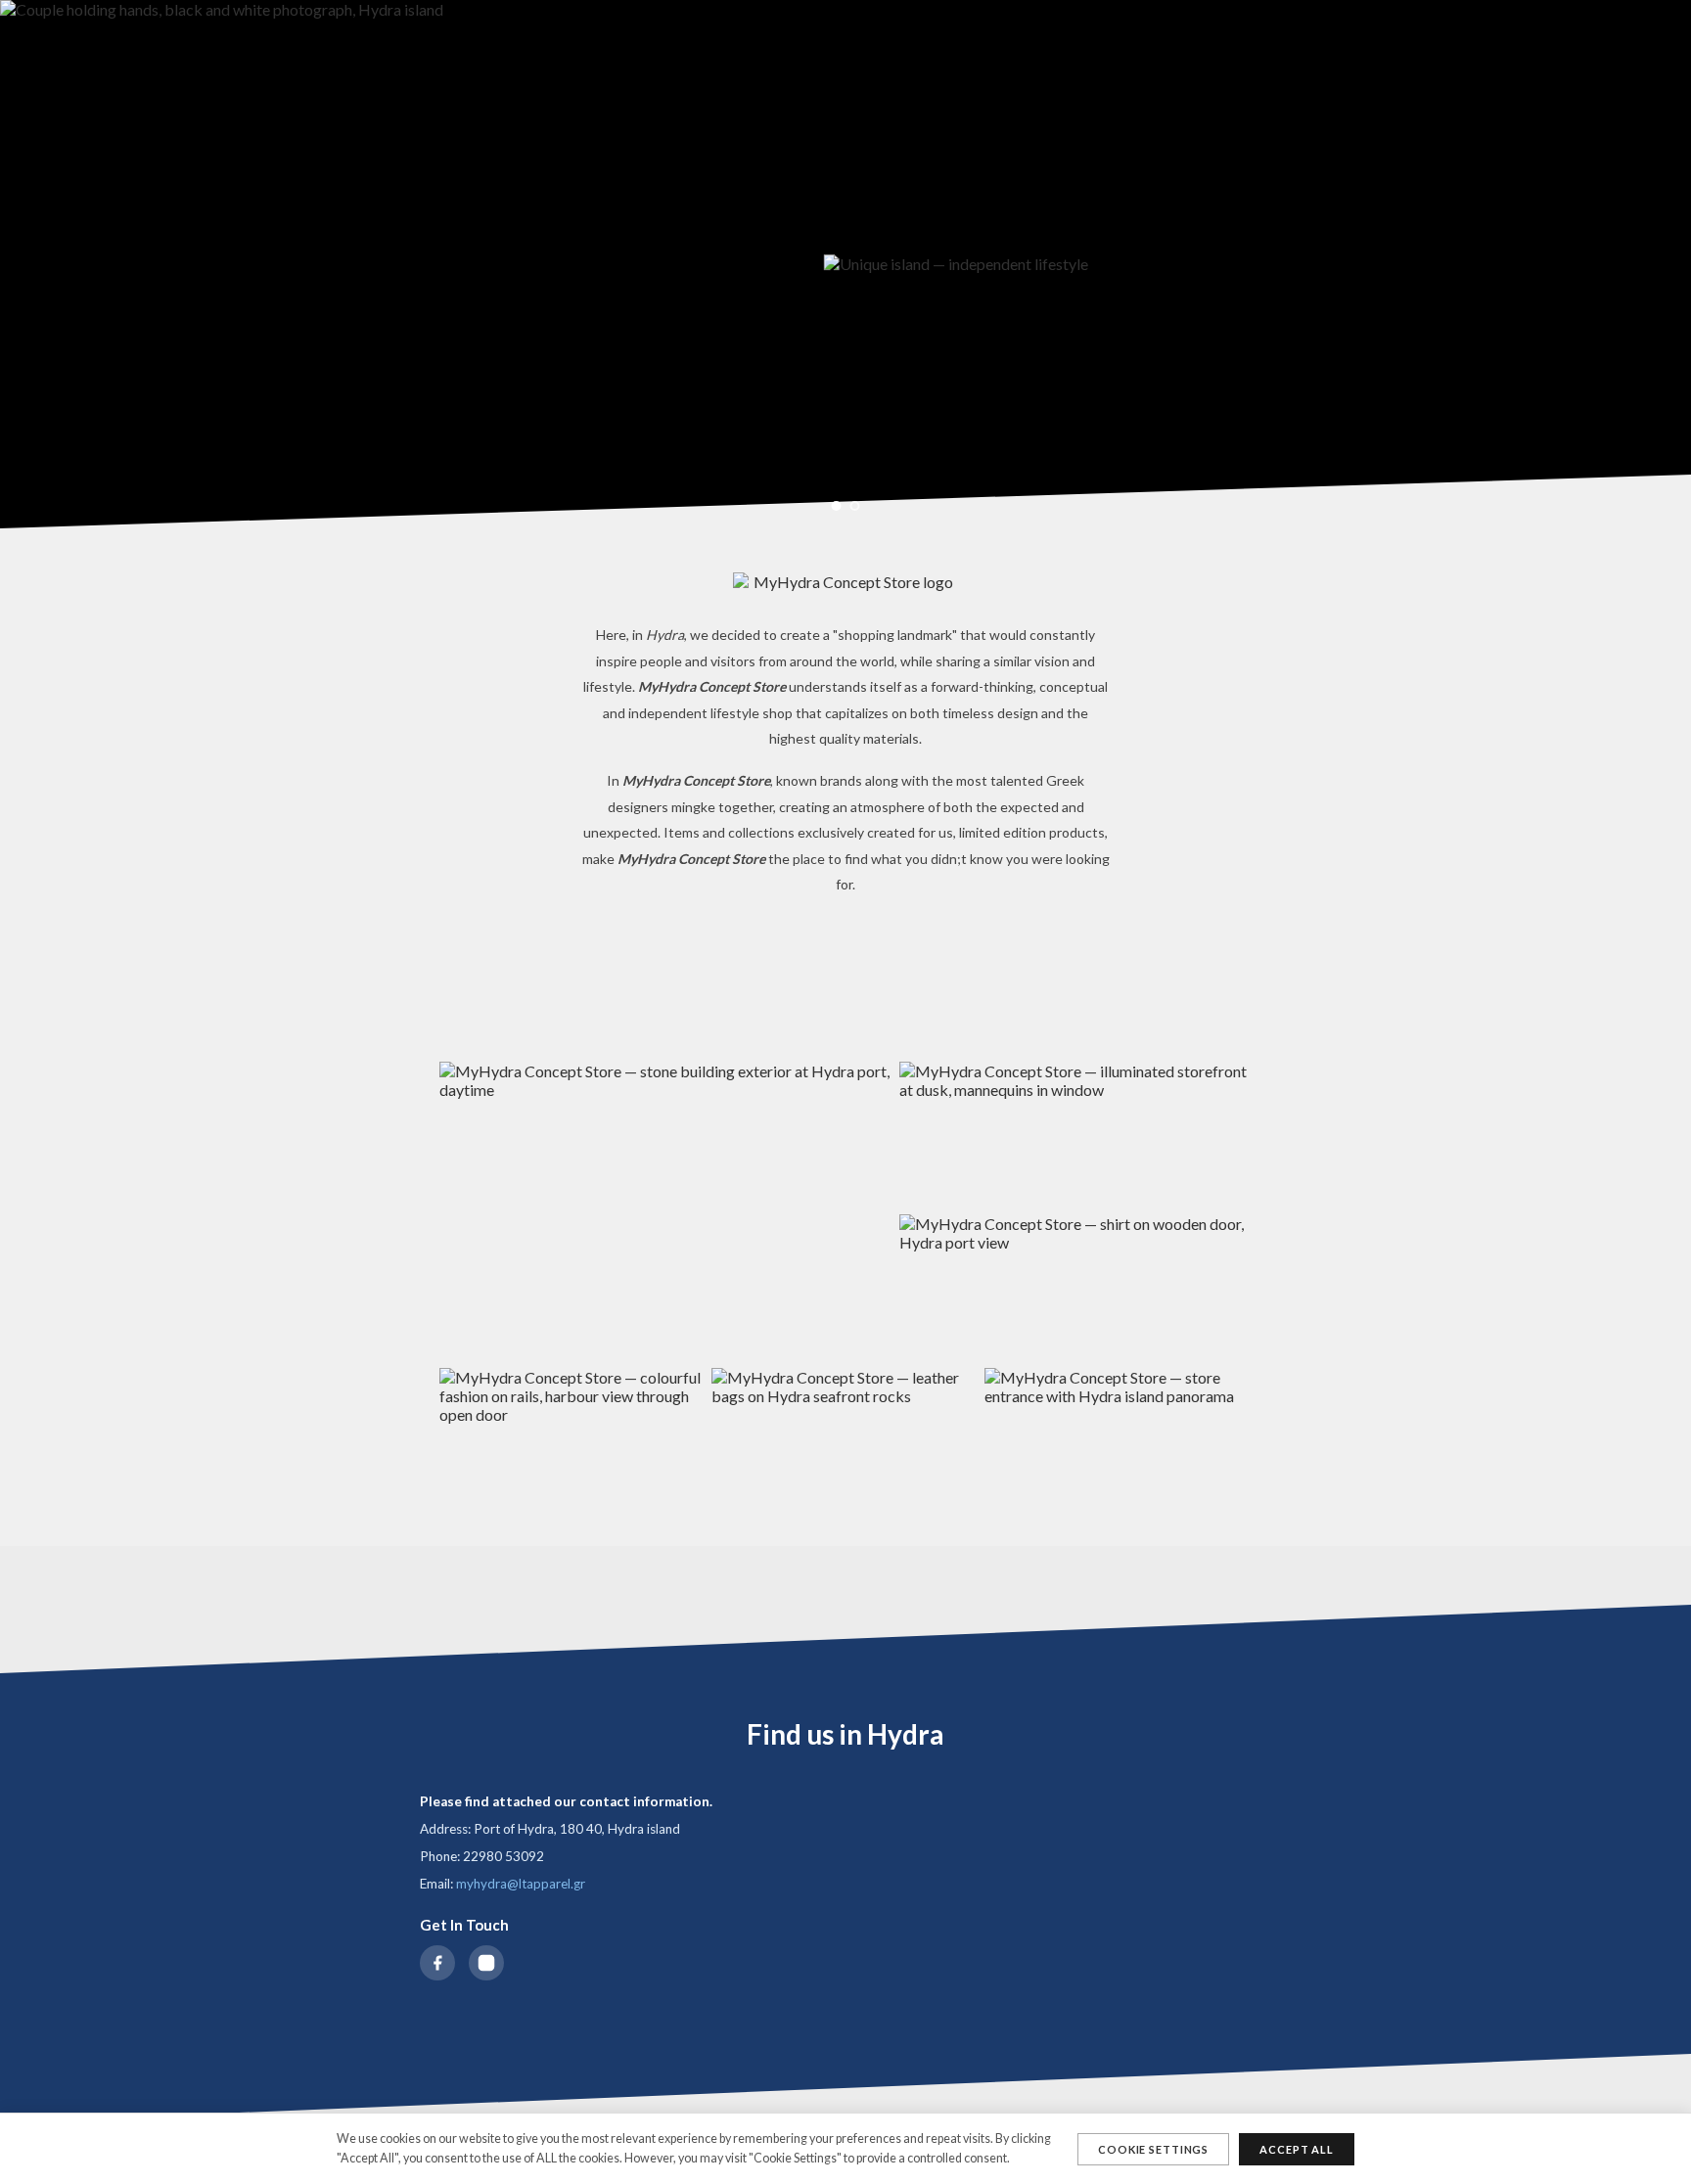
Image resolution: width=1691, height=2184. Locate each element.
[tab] (837, 506)
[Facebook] (437, 1963)
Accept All (1297, 2149)
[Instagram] (486, 1963)
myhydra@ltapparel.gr (521, 1884)
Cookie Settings (1153, 2149)
